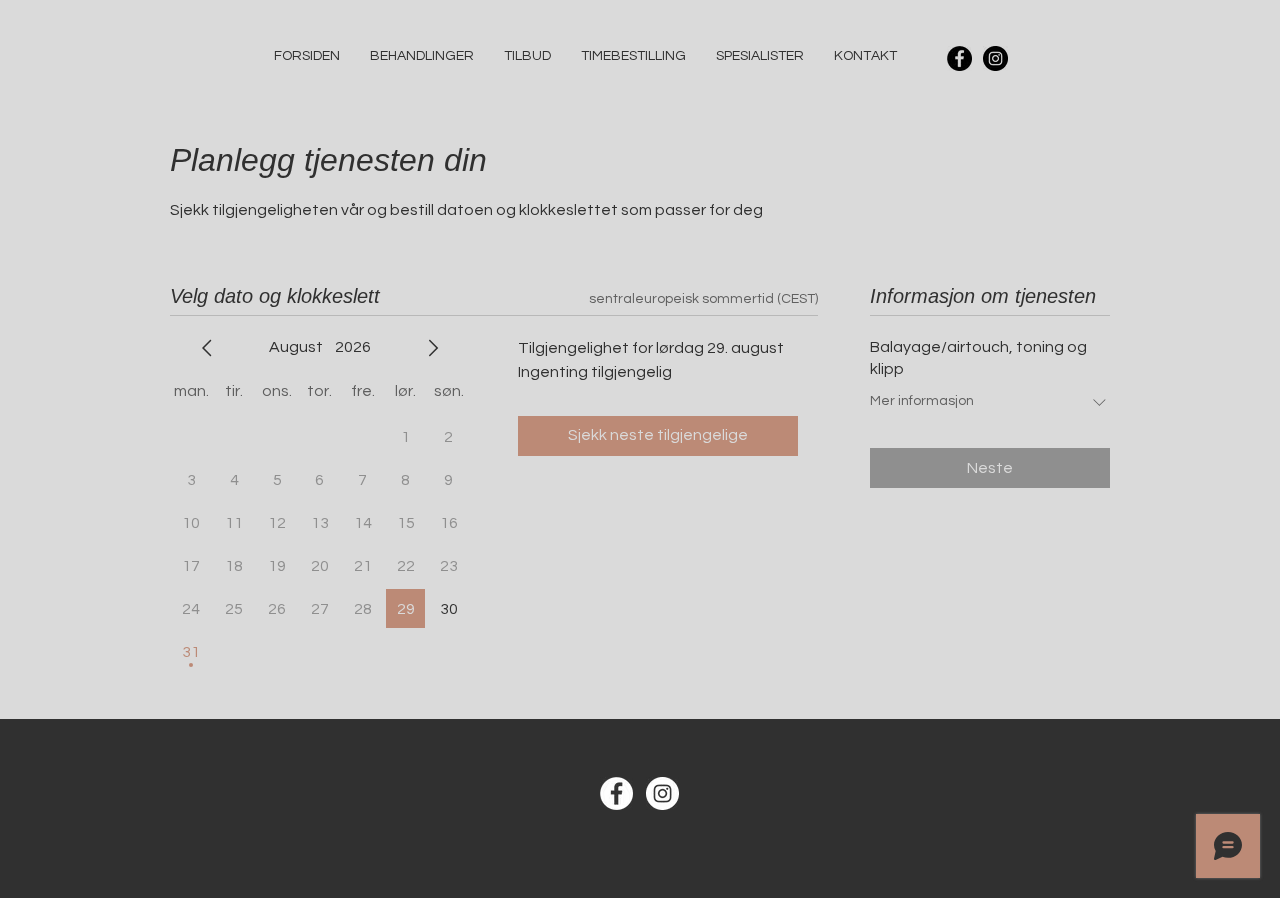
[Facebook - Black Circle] (959, 58)
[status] (703, 299)
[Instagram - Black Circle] (995, 58)
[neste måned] (433, 348)
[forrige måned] (207, 348)
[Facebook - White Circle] (616, 793)
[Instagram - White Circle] (662, 793)
